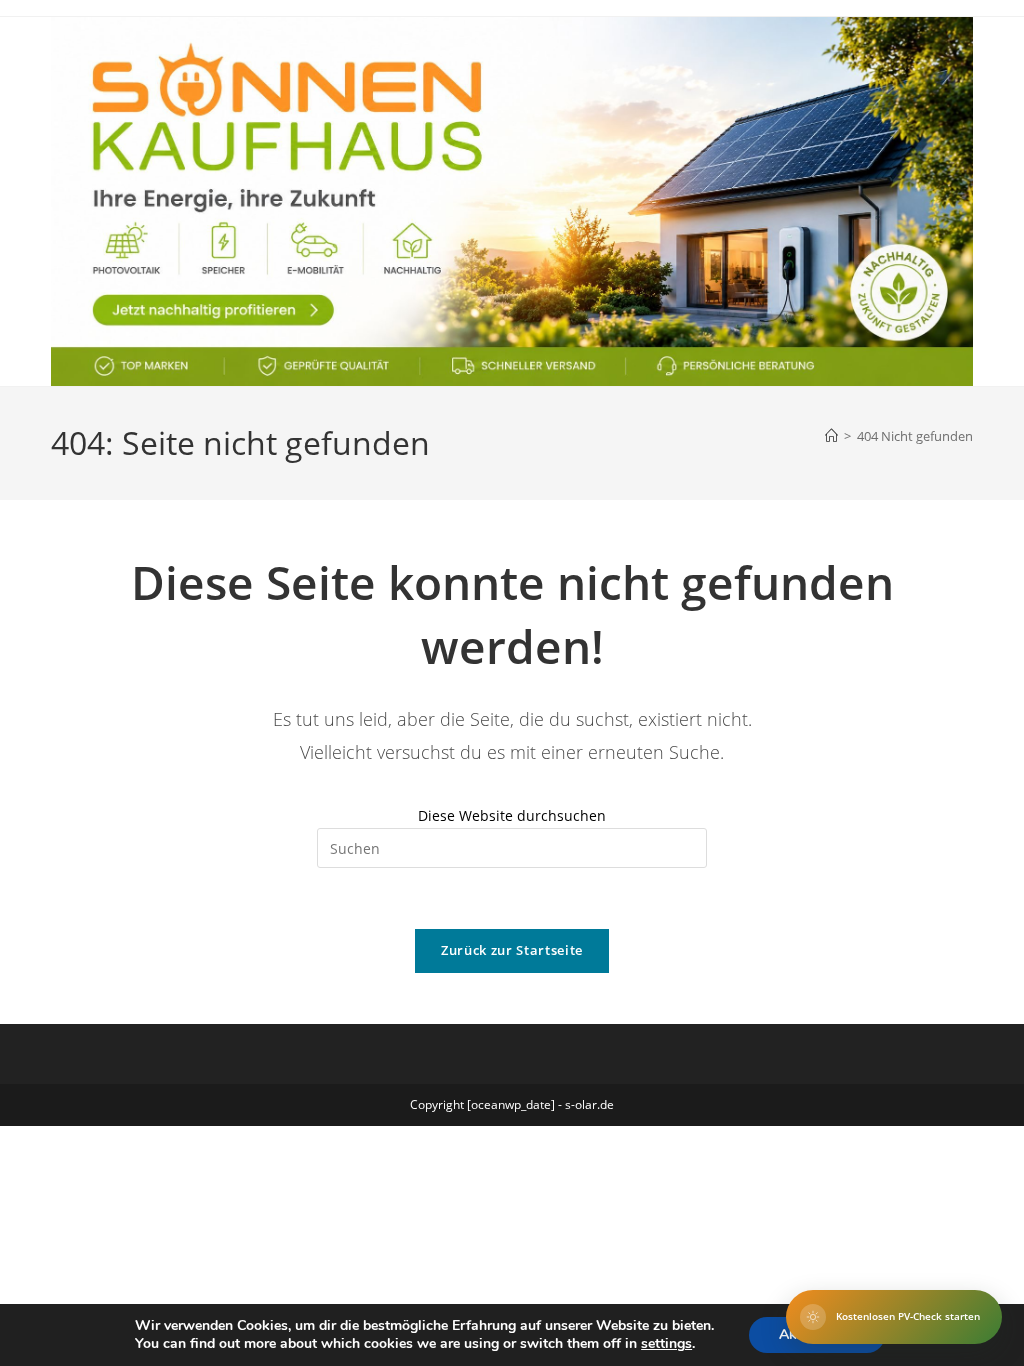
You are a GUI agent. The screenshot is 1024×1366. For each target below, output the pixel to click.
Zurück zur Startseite (512, 950)
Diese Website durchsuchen (512, 815)
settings (666, 1344)
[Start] (831, 436)
